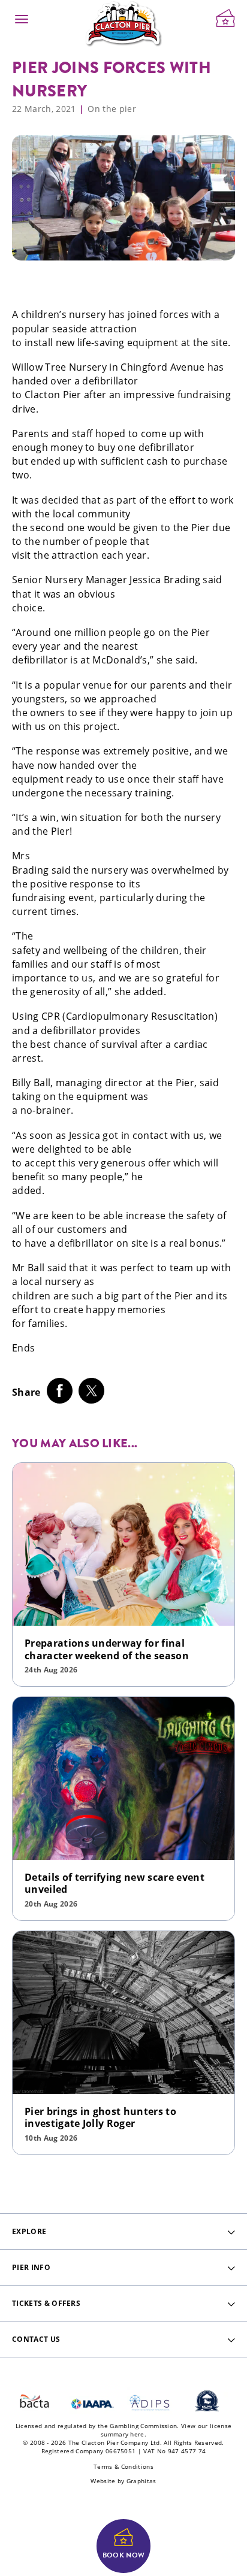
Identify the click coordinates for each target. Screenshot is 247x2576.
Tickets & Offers (46, 2303)
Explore (29, 2231)
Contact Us (36, 2339)
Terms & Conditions (123, 2466)
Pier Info (31, 2267)
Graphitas (141, 2481)
